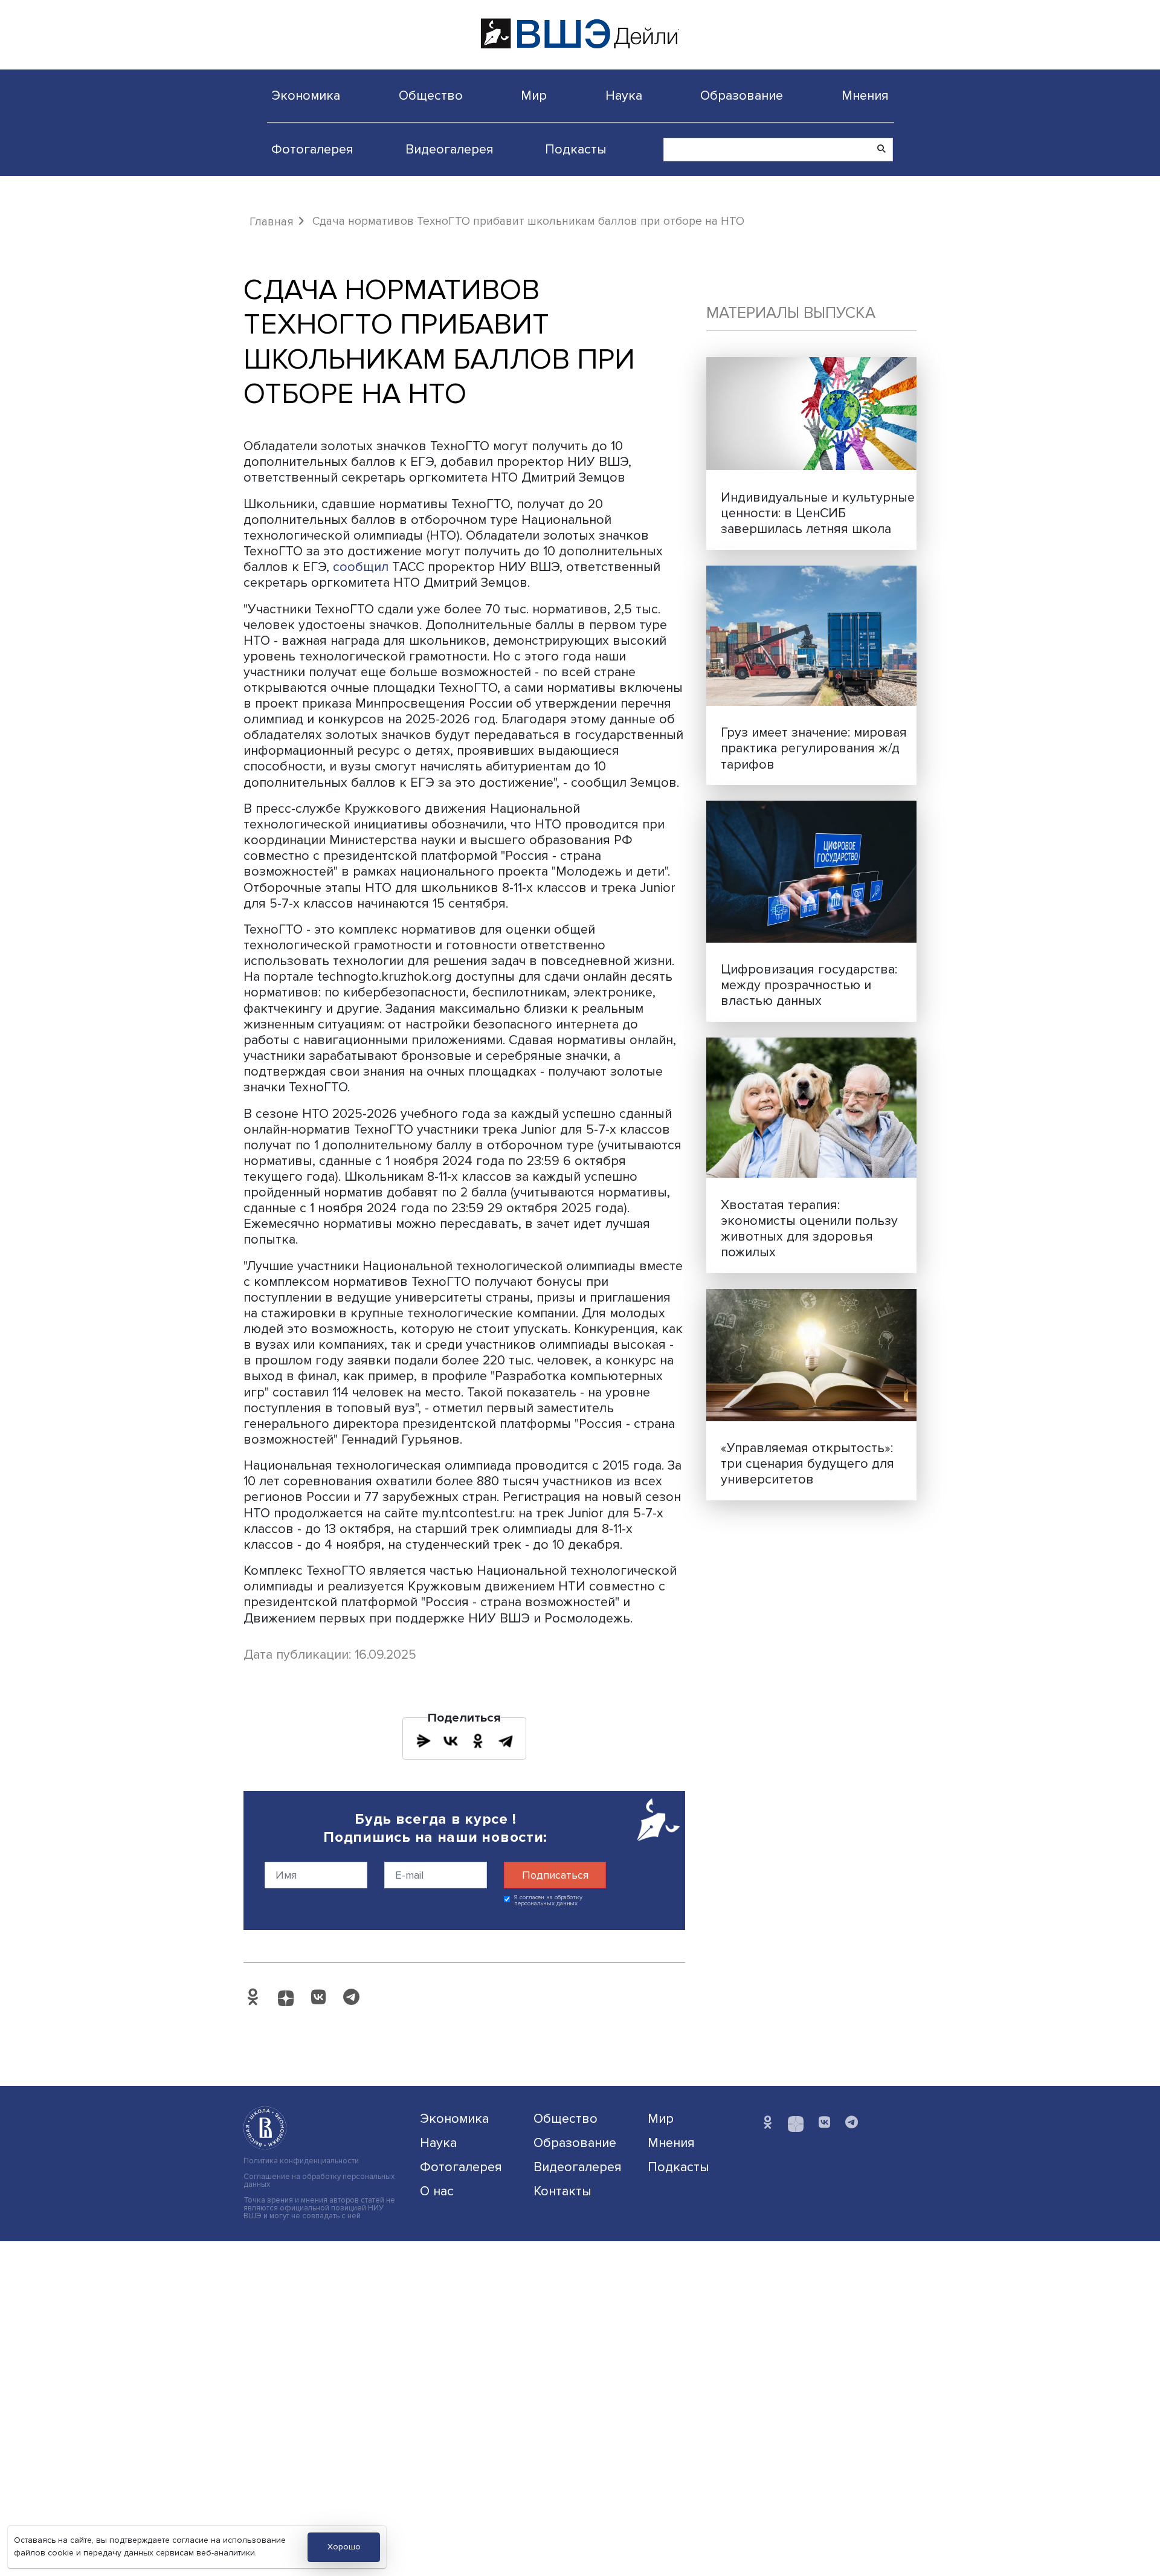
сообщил (362, 567)
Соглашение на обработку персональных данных (319, 2181)
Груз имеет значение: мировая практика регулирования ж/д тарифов (814, 748)
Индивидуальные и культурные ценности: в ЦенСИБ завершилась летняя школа (818, 513)
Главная (272, 222)
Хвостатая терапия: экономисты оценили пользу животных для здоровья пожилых (809, 1228)
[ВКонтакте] (451, 1741)
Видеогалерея (449, 149)
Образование (742, 95)
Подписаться (555, 1875)
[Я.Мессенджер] (424, 1741)
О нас (437, 2191)
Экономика (306, 95)
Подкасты (576, 149)
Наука (624, 95)
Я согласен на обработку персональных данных (548, 1901)
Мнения (865, 95)
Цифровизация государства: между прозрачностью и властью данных (809, 985)
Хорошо (344, 2547)
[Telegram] (506, 1741)
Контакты (562, 2191)
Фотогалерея (312, 149)
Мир (534, 95)
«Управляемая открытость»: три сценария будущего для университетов (807, 1464)
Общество (431, 95)
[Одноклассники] (478, 1741)
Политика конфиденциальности (301, 2161)
